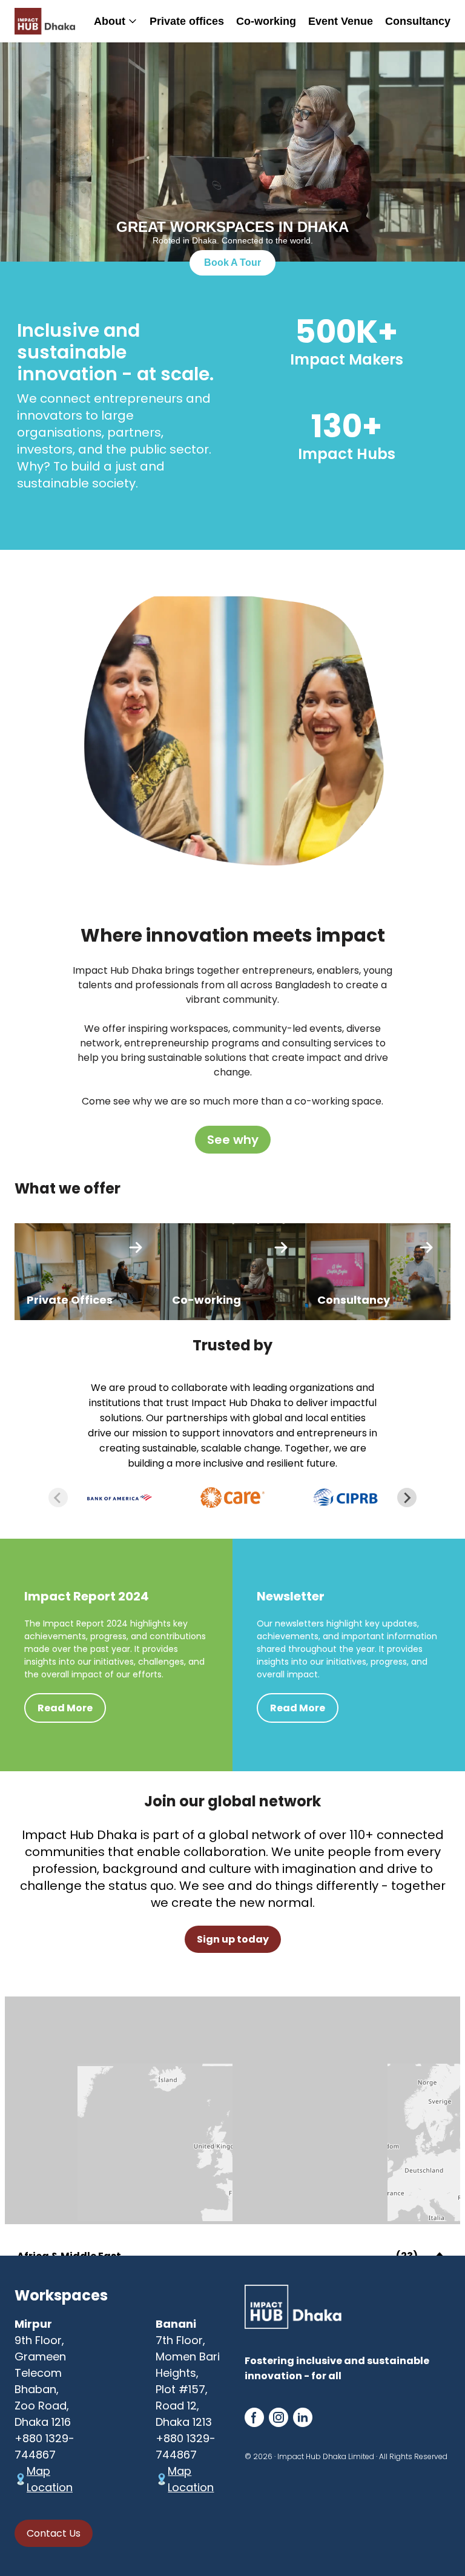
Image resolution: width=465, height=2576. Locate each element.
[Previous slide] (58, 1498)
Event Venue (341, 21)
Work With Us (116, 79)
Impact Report (217, 104)
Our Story (106, 34)
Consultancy (418, 21)
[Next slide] (407, 1498)
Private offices (187, 21)
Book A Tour (232, 263)
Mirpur (33, 2324)
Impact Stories (218, 64)
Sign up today (233, 1939)
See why (233, 1140)
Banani (176, 2324)
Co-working (266, 21)
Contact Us (54, 2533)
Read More (65, 1708)
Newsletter (208, 84)
